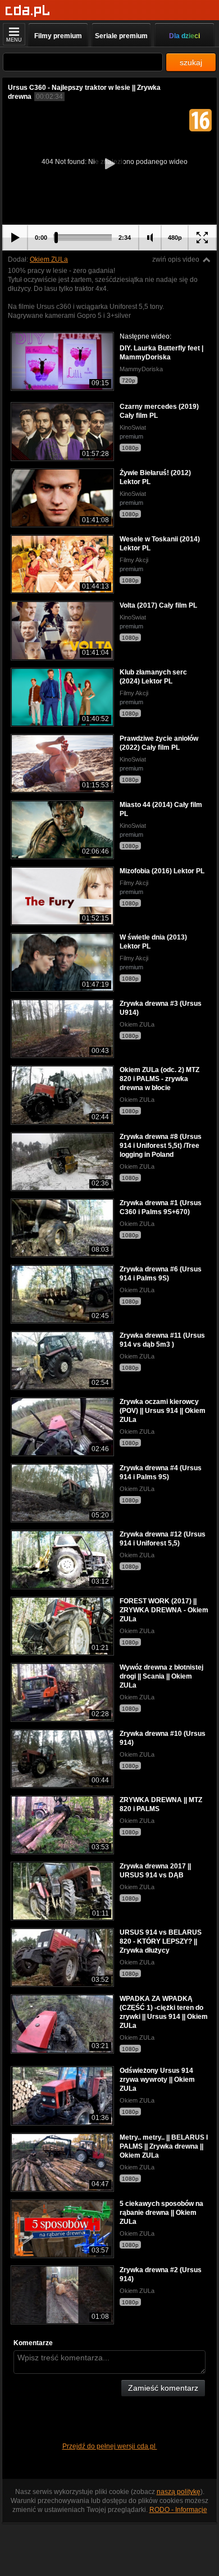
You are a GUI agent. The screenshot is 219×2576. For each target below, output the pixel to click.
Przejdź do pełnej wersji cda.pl (110, 2446)
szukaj (191, 62)
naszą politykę (179, 2492)
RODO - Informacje (178, 2510)
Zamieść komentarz (163, 2388)
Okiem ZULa (49, 259)
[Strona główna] (28, 11)
